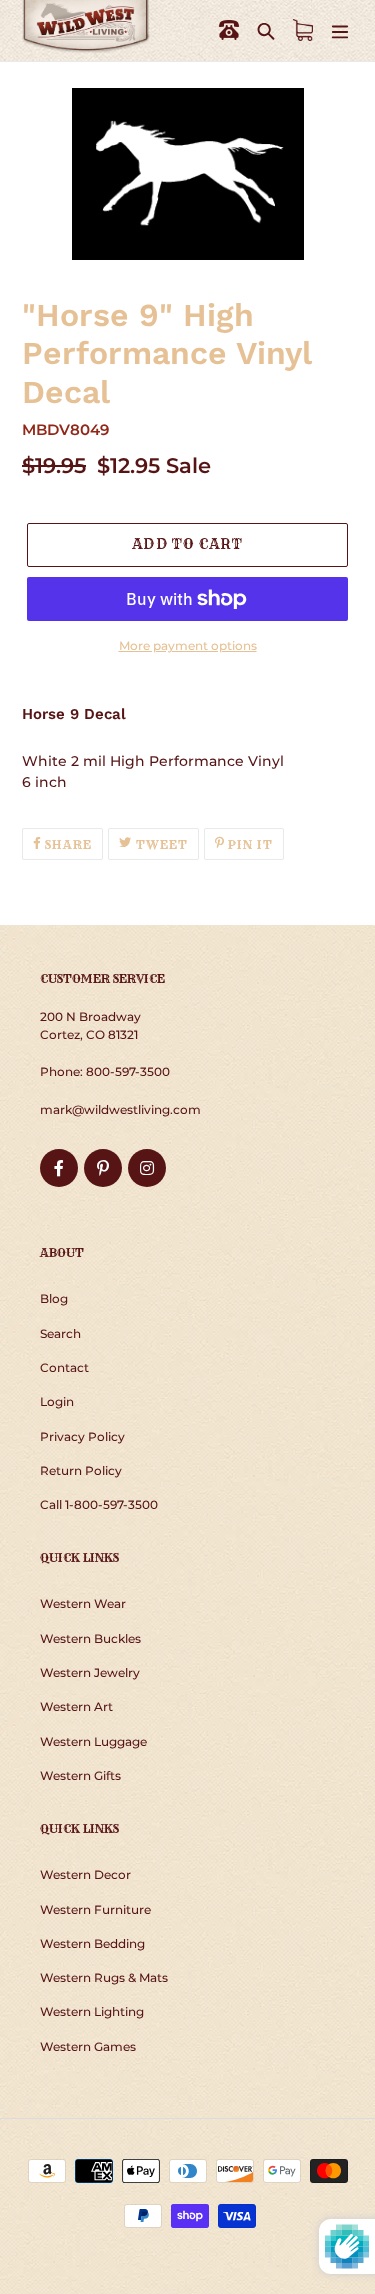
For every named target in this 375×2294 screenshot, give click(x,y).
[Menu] (340, 30)
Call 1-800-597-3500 (99, 1504)
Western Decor (85, 1874)
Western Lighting (92, 2011)
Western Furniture (95, 1909)
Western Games (88, 2046)
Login (57, 1401)
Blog (54, 1298)
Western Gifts (80, 1775)
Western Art (76, 1706)
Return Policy (81, 1470)
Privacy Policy (82, 1436)
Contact (64, 1367)
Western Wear (83, 1603)
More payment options (188, 645)
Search (60, 1333)
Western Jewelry (90, 1672)
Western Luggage (93, 1741)
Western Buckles (90, 1638)
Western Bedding (92, 1943)
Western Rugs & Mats (104, 1977)
